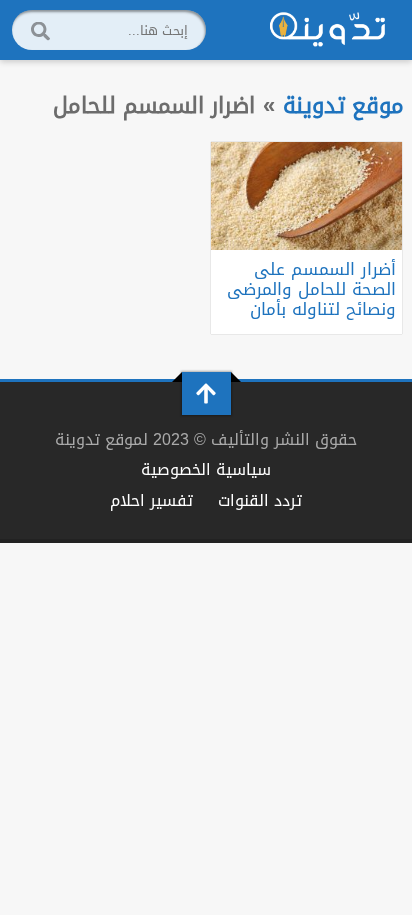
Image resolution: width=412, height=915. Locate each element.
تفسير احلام (151, 500)
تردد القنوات (260, 500)
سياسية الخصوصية (206, 469)
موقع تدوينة (343, 105)
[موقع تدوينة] (328, 30)
